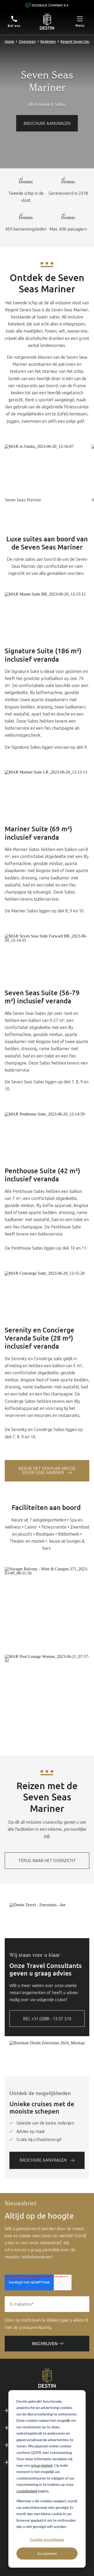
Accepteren (47, 2553)
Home (9, 42)
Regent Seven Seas (76, 42)
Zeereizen (27, 42)
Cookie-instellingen (47, 2540)
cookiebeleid (27, 2491)
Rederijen (48, 42)
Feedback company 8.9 (50, 5)
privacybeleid (42, 2465)
